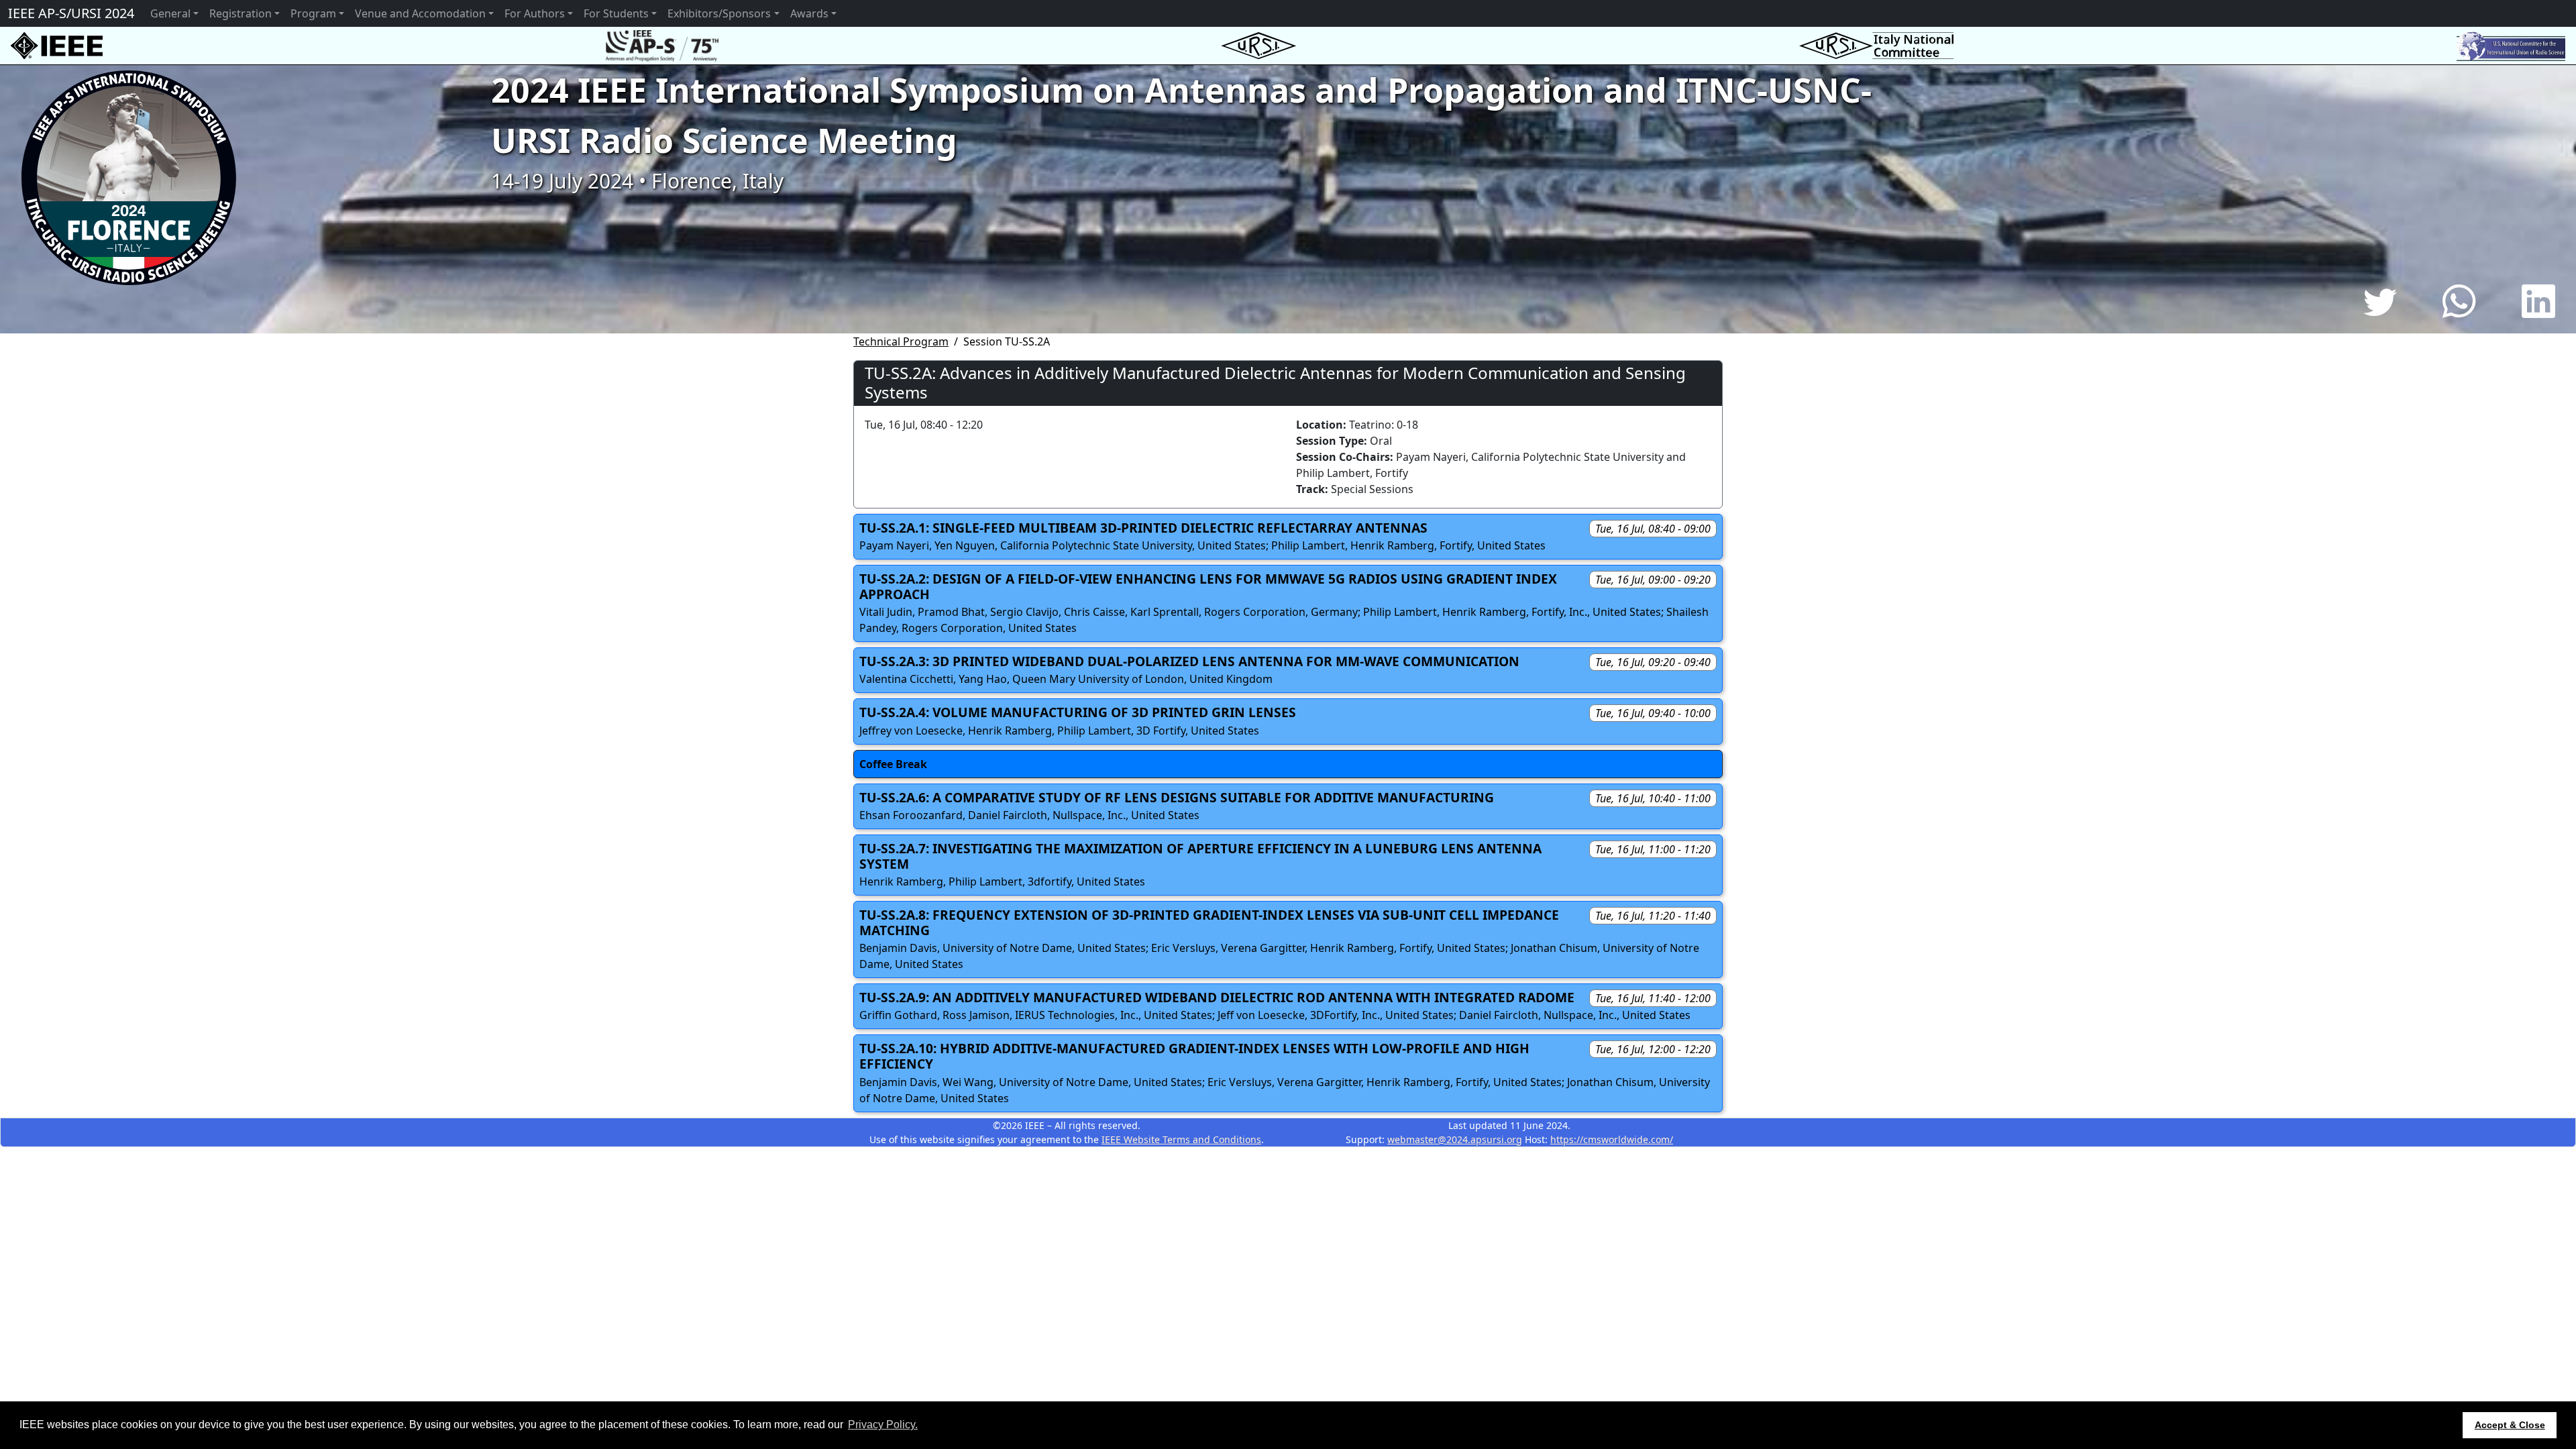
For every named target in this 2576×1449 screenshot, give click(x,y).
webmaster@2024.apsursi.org (1455, 1139)
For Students (616, 13)
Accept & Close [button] (2510, 1425)
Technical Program (901, 341)
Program (313, 13)
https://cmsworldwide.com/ (1612, 1139)
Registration (240, 13)
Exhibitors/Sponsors (719, 13)
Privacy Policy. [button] (883, 1425)
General (170, 13)
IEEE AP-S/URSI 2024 (71, 13)
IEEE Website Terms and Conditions (1181, 1139)
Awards (809, 13)
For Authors (535, 13)
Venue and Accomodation (420, 13)
